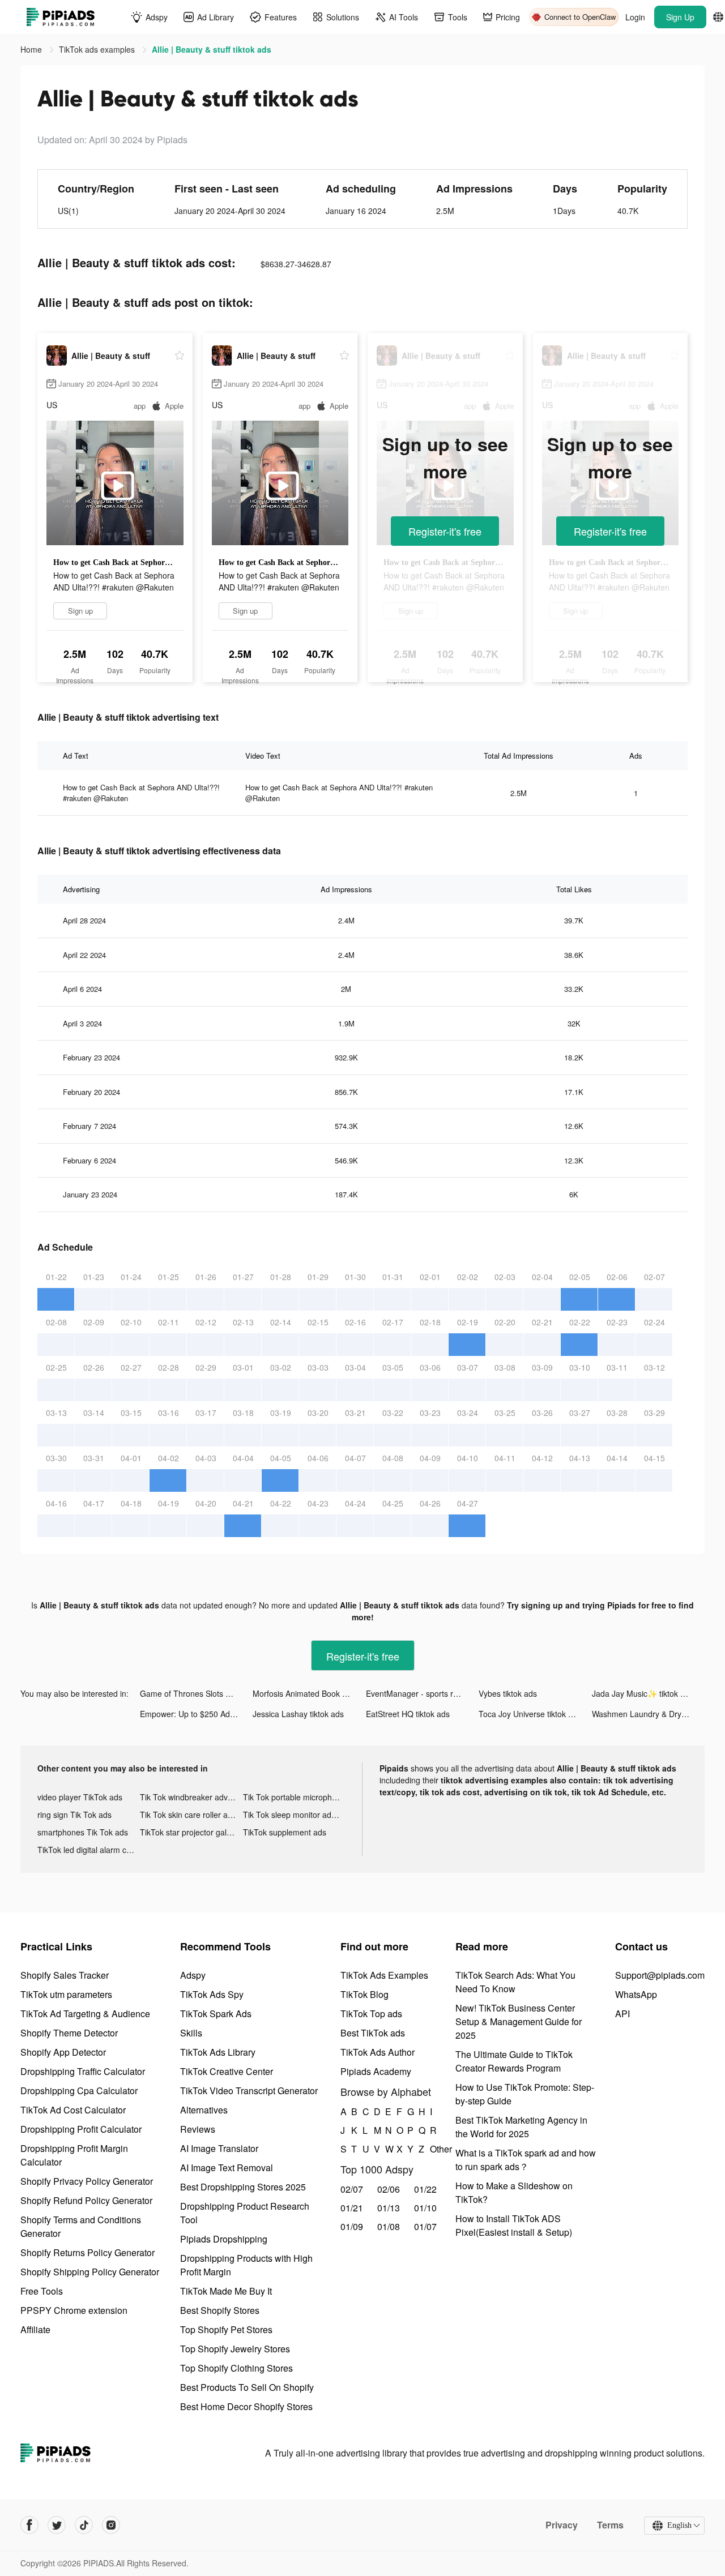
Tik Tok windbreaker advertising (191, 1797)
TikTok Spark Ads (216, 2014)
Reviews (198, 2129)
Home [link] (32, 49)
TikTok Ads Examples (384, 1975)
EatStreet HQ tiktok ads (408, 1714)
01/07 (425, 2226)
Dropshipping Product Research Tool (245, 2213)
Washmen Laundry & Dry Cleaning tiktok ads (648, 1714)
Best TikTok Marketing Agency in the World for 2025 (521, 2127)
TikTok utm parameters (66, 1994)
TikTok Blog (364, 1994)
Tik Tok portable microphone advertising (294, 1797)
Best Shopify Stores (220, 2310)
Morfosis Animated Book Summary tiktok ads (309, 1693)
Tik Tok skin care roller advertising (191, 1815)
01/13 (389, 2208)
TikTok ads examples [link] (98, 49)
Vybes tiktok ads (508, 1693)
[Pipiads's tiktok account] (84, 2525)
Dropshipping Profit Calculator (81, 2129)
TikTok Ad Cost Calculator (73, 2110)
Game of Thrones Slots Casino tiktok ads (196, 1693)
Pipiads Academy (376, 2071)
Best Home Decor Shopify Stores (246, 2406)
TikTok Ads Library (218, 2052)
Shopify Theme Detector (69, 2033)
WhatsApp (636, 1994)
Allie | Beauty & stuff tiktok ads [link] (212, 49)
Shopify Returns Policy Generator (88, 2252)
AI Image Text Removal (227, 2168)
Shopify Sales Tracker (65, 1975)
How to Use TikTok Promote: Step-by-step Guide (525, 2094)
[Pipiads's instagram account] (111, 2525)
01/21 (352, 2208)
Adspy (193, 1975)
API (622, 2014)
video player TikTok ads (80, 1797)
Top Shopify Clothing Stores (236, 2368)
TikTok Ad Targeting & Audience (85, 2014)
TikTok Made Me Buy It (226, 2291)
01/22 (425, 2189)
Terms (610, 2525)
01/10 (425, 2208)
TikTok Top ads (371, 2014)
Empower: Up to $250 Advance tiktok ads (196, 1714)
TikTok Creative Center (227, 2071)
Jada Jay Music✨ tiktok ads (643, 1693)
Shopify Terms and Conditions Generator (81, 2226)
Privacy (562, 2525)
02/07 (352, 2189)
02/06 (389, 2189)
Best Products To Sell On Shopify (247, 2387)
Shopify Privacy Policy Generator (87, 2181)
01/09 (352, 2226)
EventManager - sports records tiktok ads (422, 1693)
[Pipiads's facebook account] (29, 2525)
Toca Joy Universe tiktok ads (530, 1714)
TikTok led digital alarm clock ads (89, 1850)
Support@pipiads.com (660, 1975)
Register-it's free (445, 531)
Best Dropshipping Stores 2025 (243, 2187)
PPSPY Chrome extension (74, 2310)
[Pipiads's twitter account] (57, 2525)
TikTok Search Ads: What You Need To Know (515, 1982)
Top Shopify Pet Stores (226, 2329)
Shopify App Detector (63, 2052)
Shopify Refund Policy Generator (86, 2200)
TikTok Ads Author (378, 2052)
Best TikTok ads (373, 2033)
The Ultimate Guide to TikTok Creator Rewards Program (514, 2061)
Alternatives (204, 2110)
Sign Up (680, 17)
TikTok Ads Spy (212, 1994)
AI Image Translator (219, 2148)
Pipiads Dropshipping (224, 2239)
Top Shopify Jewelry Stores (235, 2349)
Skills (191, 2033)
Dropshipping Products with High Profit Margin (246, 2265)
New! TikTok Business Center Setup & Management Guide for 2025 (519, 2021)
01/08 (389, 2226)
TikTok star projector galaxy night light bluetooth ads (191, 1832)
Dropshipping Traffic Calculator (83, 2071)
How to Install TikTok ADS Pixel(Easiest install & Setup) (514, 2225)
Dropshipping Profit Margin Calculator (74, 2155)
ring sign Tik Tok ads (74, 1815)
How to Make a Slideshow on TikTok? (514, 2192)
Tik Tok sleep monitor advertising (294, 1815)
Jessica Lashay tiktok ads (298, 1714)
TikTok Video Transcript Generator (249, 2091)
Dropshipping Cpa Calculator (79, 2091)
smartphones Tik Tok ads (83, 1832)
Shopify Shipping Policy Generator (90, 2272)
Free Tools (42, 2291)
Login (635, 17)
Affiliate (35, 2329)
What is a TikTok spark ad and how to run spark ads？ (526, 2160)
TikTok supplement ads (285, 1832)
